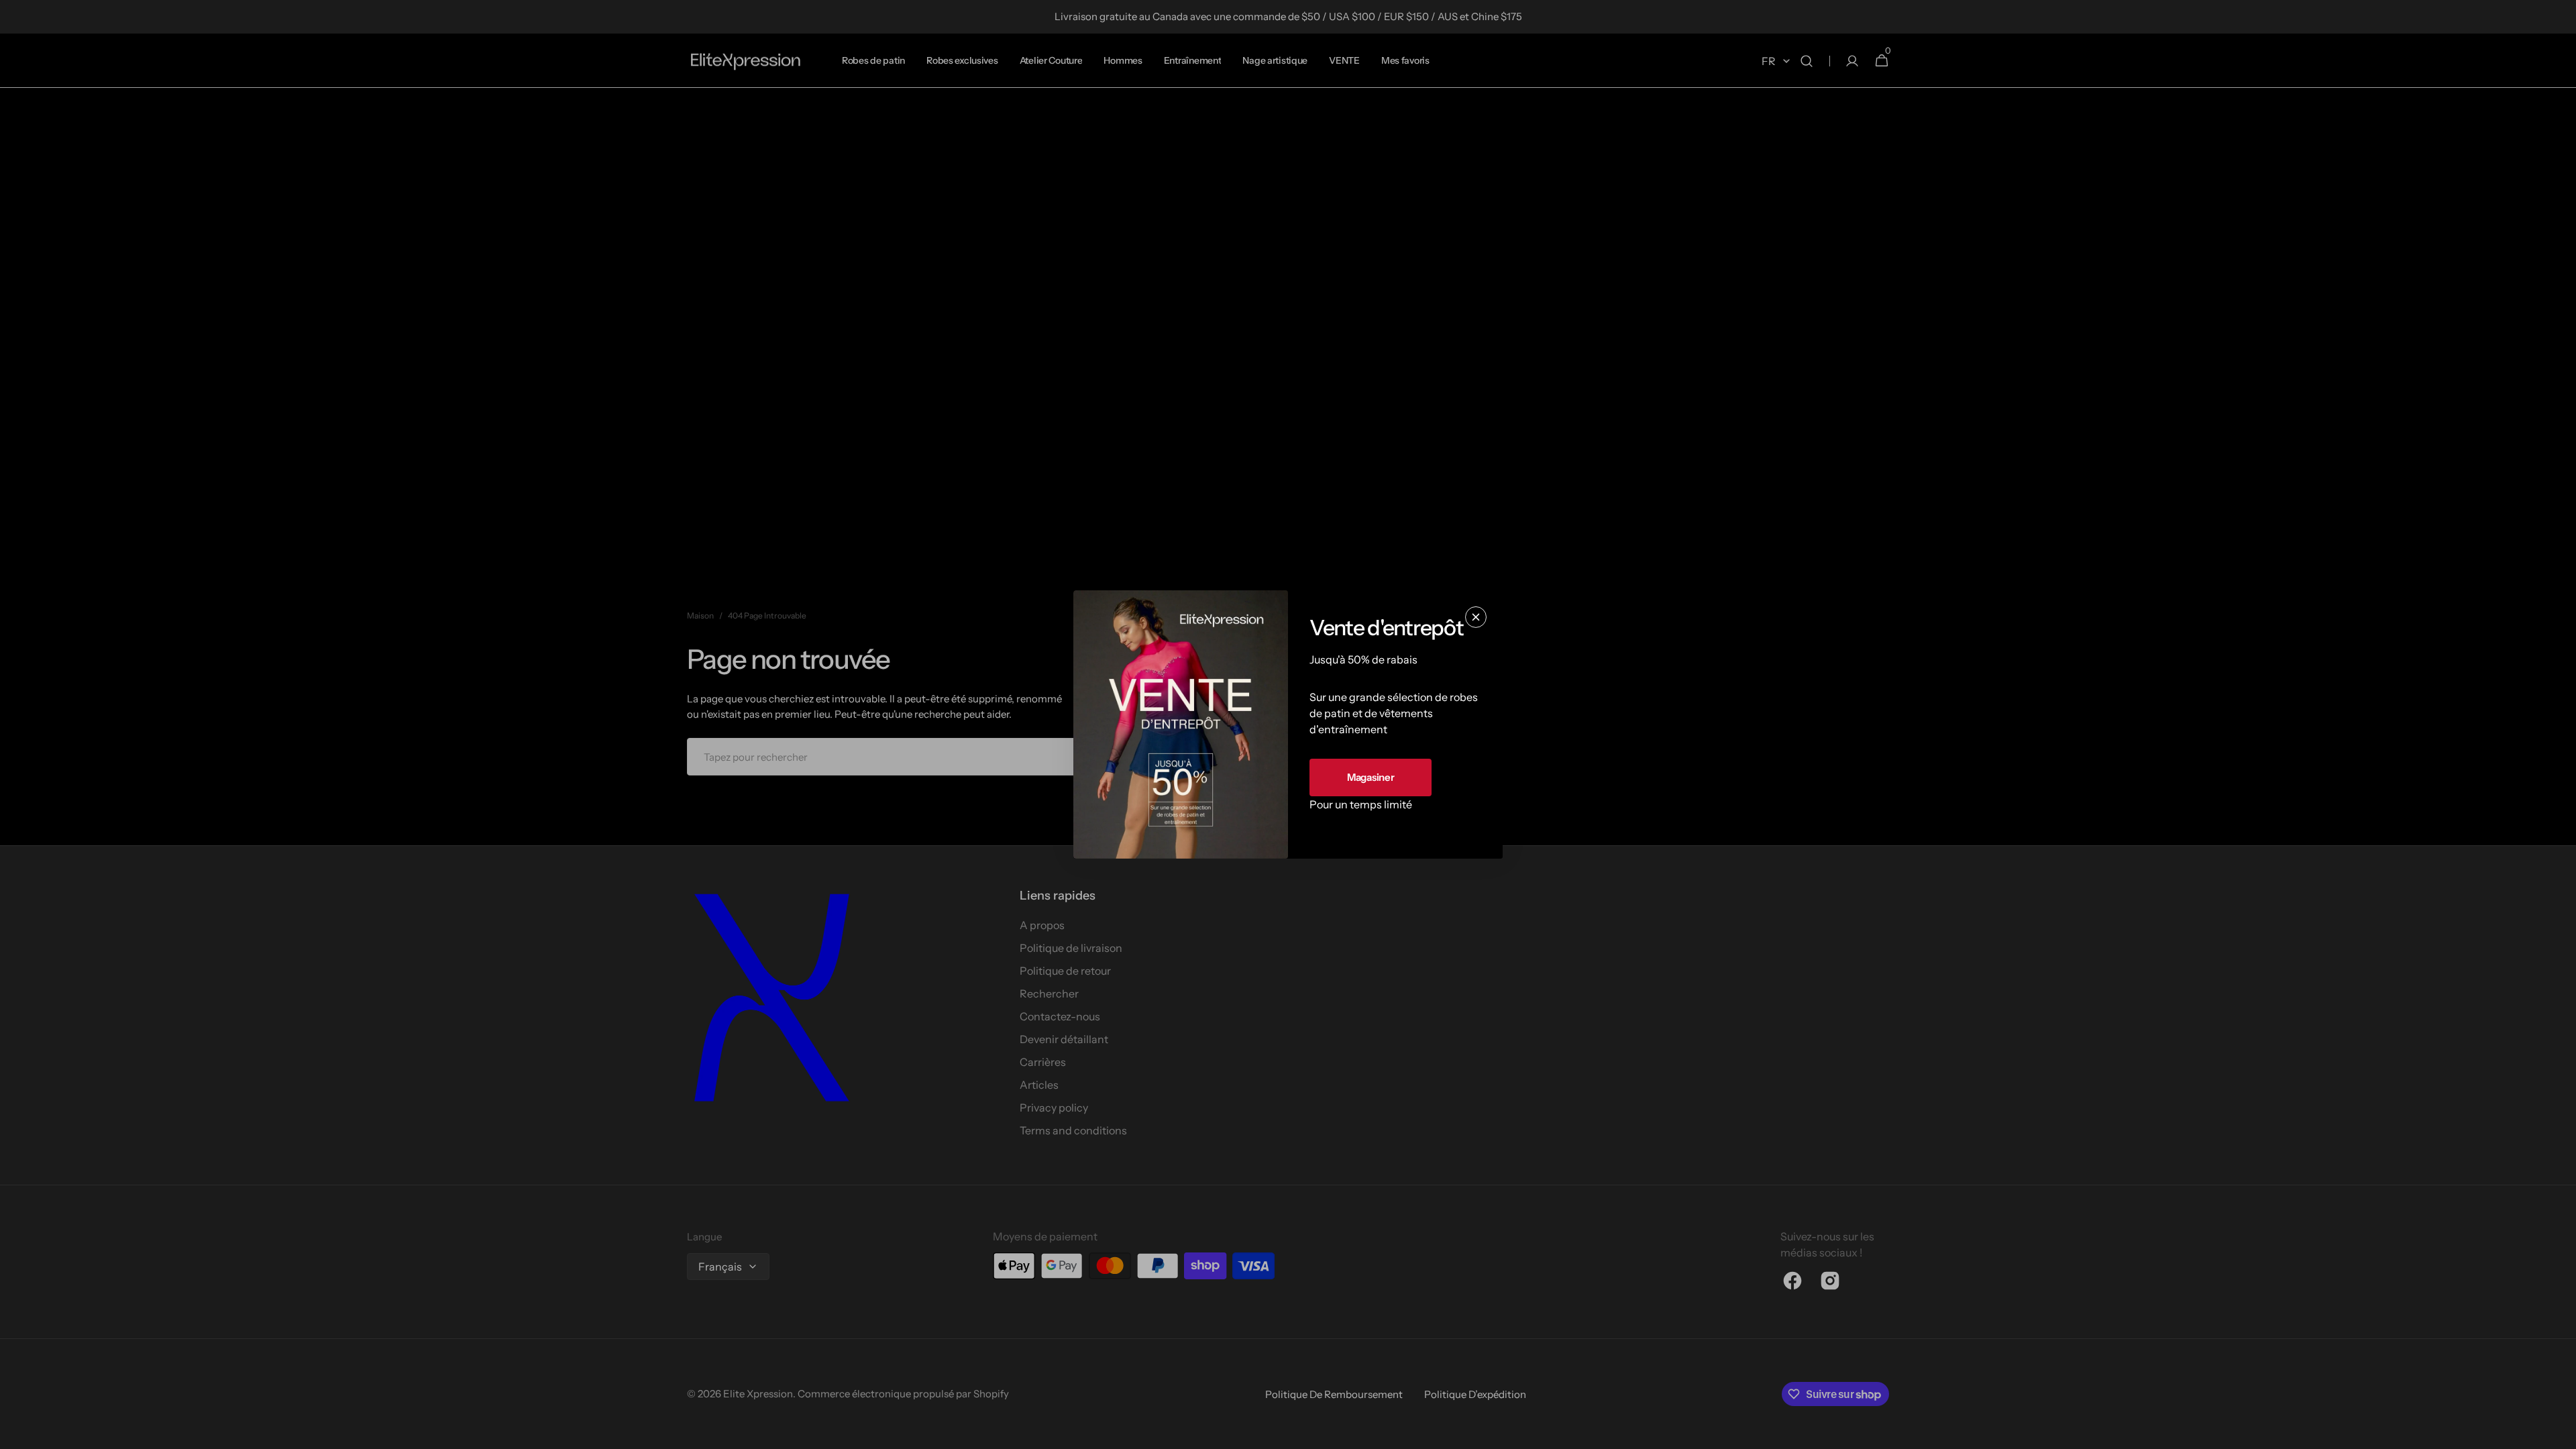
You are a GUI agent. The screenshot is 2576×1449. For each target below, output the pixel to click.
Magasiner (1371, 777)
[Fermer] (1476, 617)
